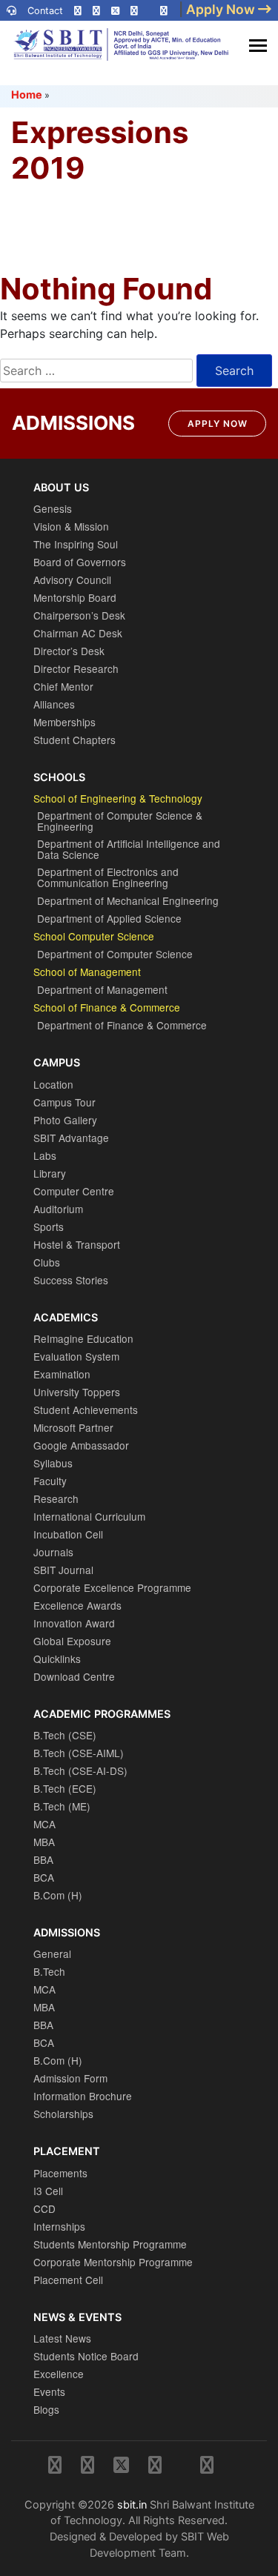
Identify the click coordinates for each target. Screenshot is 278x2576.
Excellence (59, 2374)
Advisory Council (72, 580)
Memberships (64, 722)
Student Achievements (86, 1410)
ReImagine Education (83, 1338)
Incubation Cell (68, 1534)
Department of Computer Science (115, 954)
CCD (44, 2208)
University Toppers (77, 1392)
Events (49, 2391)
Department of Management (102, 989)
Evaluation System (76, 1356)
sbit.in (132, 2504)
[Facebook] (96, 11)
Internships (59, 2226)
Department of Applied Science (109, 918)
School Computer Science (94, 936)
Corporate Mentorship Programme (113, 2262)
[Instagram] (78, 11)
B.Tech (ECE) (65, 1788)
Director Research (76, 668)
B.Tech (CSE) (65, 1735)
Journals (53, 1552)
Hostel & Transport (77, 1244)
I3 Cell (48, 2191)
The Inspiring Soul (76, 544)
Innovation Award (74, 1623)
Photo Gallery (65, 1120)
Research (56, 1498)
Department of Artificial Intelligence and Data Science (129, 849)
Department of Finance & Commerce (122, 1025)
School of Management (87, 972)
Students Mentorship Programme (110, 2244)
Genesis (53, 508)
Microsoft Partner (73, 1427)
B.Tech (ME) (62, 1806)
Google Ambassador (81, 1445)
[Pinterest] (134, 11)
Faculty (50, 1481)
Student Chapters (75, 740)
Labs (45, 1155)
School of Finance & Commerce (107, 1007)
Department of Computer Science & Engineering (120, 821)
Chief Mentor (63, 686)
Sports (49, 1226)
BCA (44, 1877)
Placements (60, 2173)
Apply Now (218, 424)
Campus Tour (64, 1102)
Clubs (47, 1262)
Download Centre (74, 1676)
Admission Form (70, 2078)
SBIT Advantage (71, 1138)
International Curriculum (89, 1516)
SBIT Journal (63, 1570)
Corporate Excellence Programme (112, 1587)
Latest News (62, 2338)
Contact (45, 11)
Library (50, 1173)
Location (53, 1084)
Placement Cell (68, 2280)
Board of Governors (80, 562)
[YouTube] (164, 11)
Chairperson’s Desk (79, 615)
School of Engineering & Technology (118, 798)
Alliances (54, 704)
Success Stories (71, 1280)
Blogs (46, 2409)
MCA (44, 1824)
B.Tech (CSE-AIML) (79, 1753)
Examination (62, 1374)
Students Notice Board (86, 2356)
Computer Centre (74, 1191)
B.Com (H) (58, 1895)
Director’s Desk (69, 651)
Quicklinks (57, 1659)
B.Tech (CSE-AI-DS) (80, 1770)
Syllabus (53, 1463)
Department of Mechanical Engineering (128, 900)
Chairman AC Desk (78, 633)
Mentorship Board (75, 597)
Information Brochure (83, 2096)
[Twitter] (115, 11)
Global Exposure (72, 1641)
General (52, 1953)
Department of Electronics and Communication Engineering (108, 877)
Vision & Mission (71, 526)
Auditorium (58, 1209)
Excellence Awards (77, 1605)
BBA (43, 1859)
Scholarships (63, 2114)
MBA (44, 1842)
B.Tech (49, 1971)
